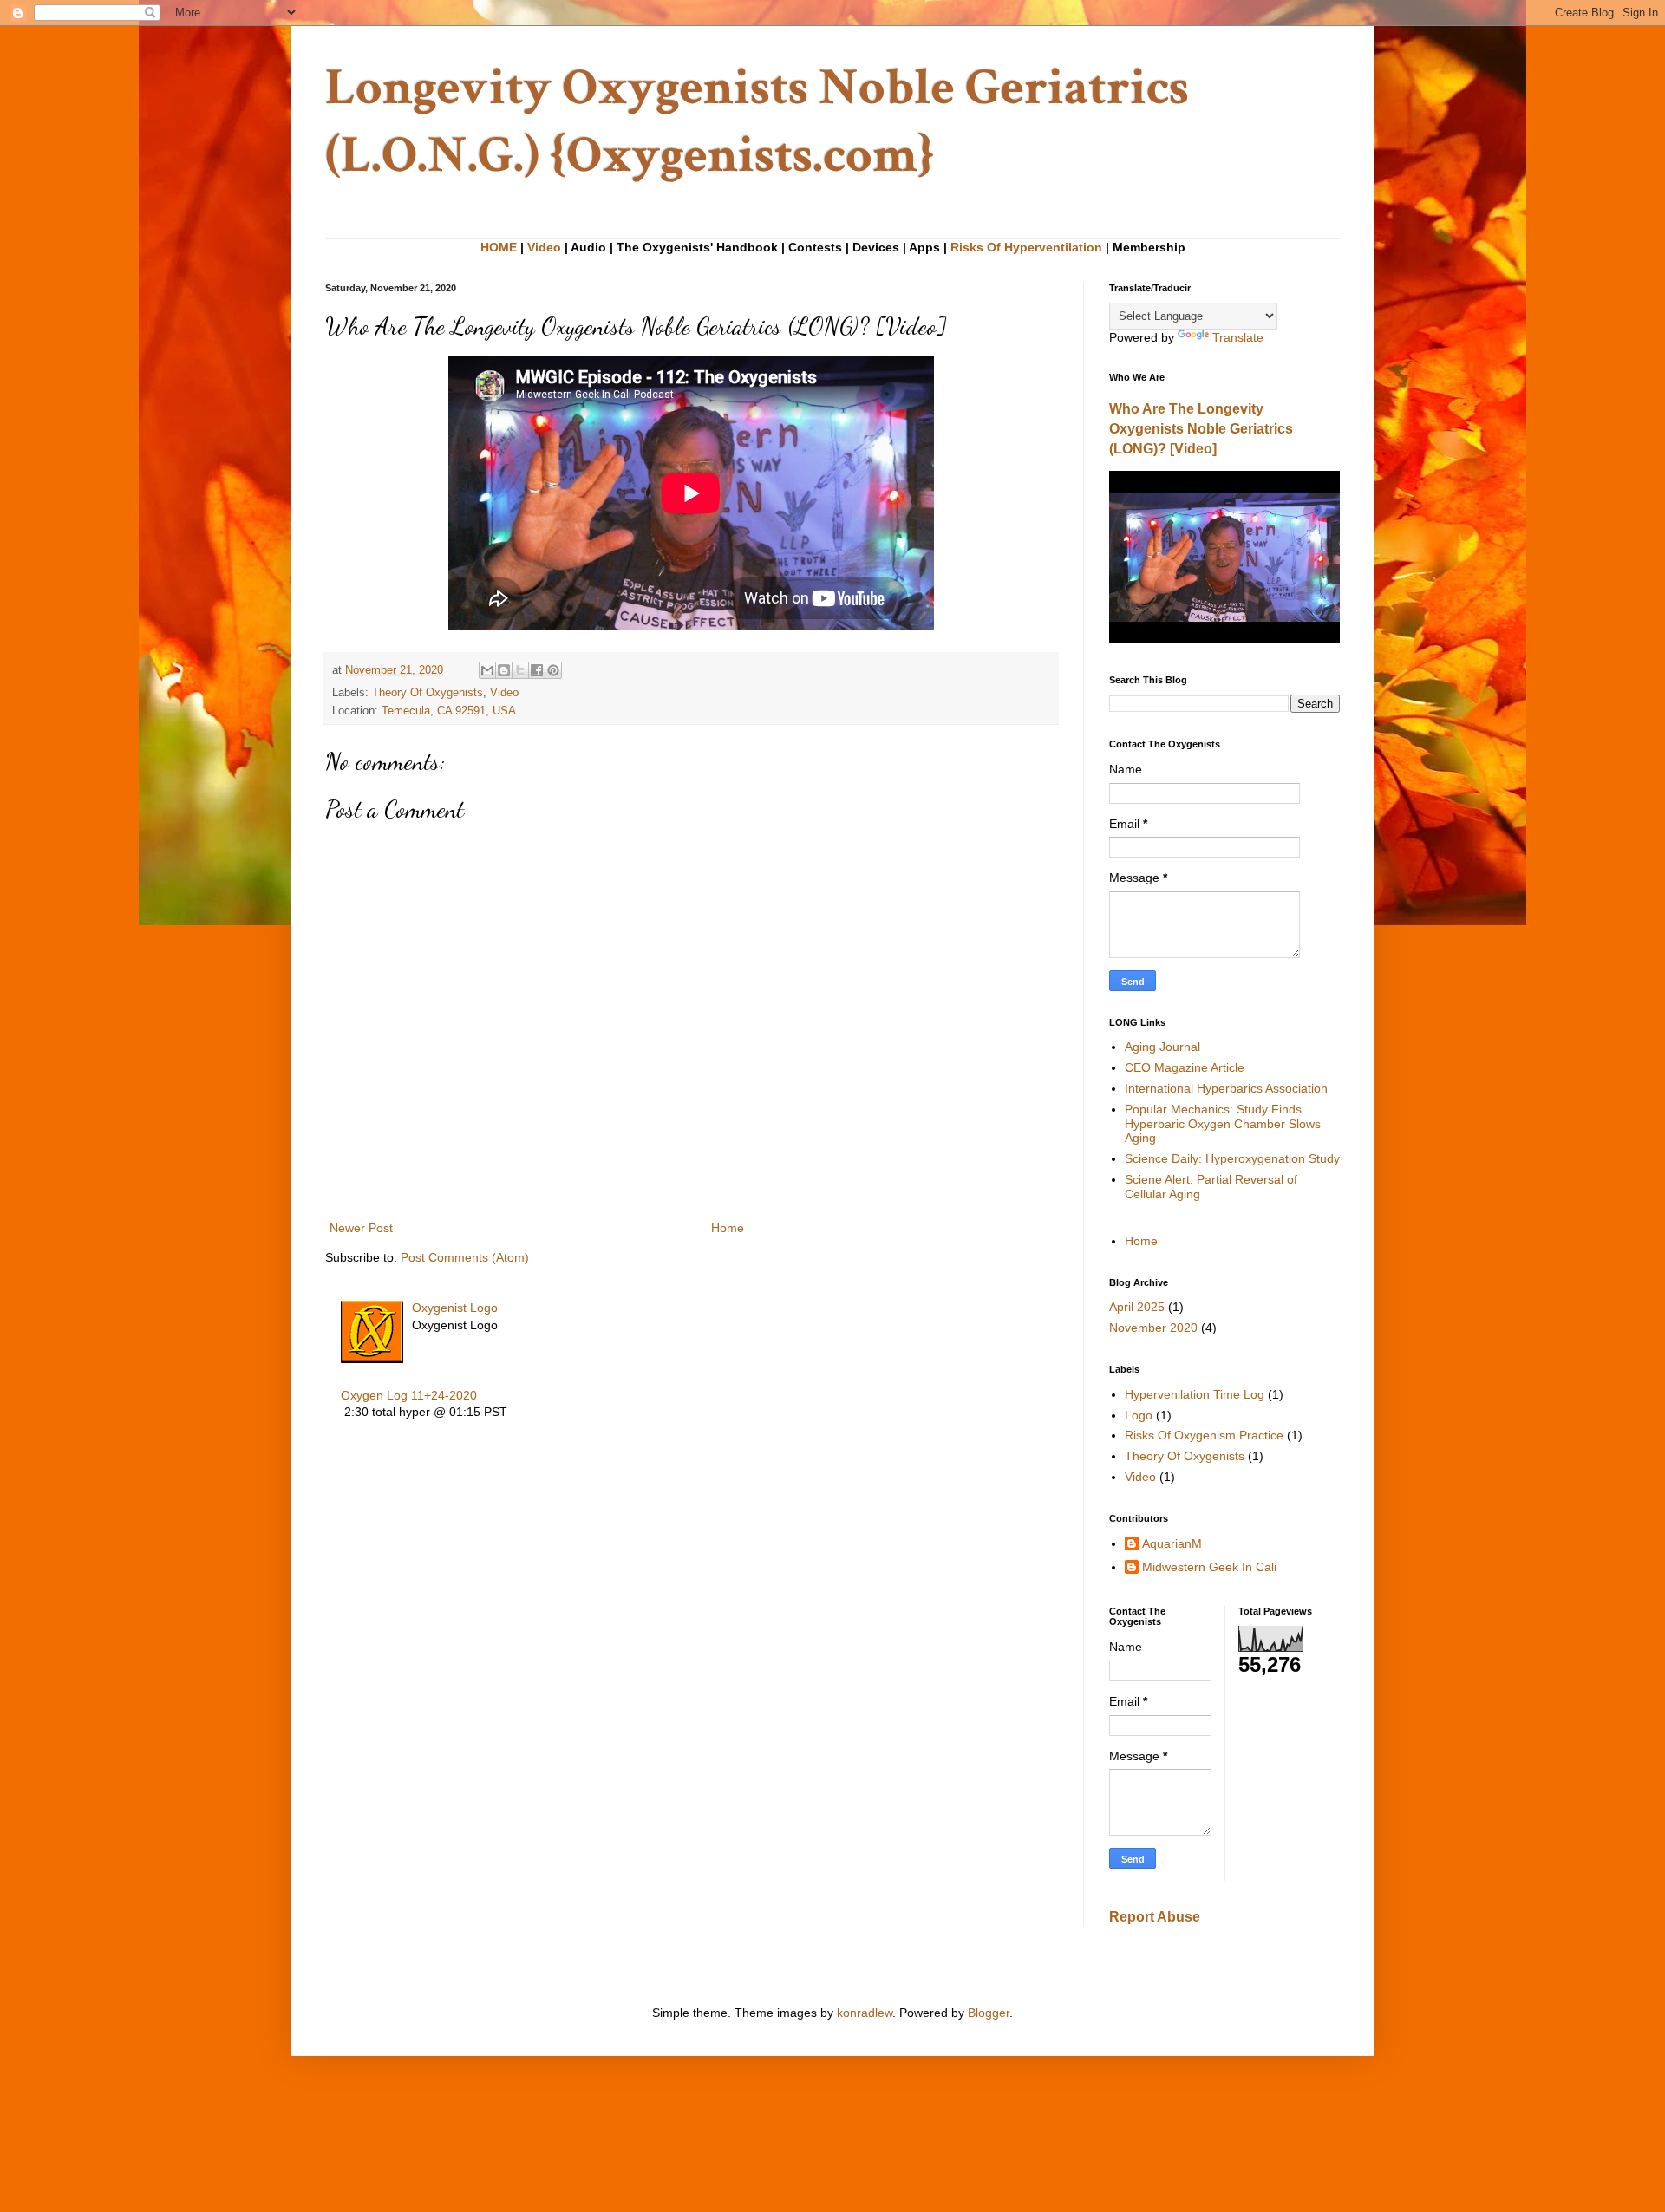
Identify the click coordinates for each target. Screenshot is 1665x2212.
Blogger (989, 2013)
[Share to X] (520, 670)
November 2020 (1153, 1328)
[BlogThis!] (504, 670)
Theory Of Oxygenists (428, 693)
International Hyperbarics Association (1226, 1088)
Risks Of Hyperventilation (1026, 247)
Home (728, 1228)
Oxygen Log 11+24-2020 (409, 1395)
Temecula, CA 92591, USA (449, 711)
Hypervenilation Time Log (1195, 1394)
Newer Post (361, 1228)
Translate (1238, 337)
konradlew (865, 2013)
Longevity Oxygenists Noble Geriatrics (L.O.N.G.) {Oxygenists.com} (757, 121)
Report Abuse (1155, 1916)
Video (544, 247)
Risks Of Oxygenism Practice (1204, 1435)
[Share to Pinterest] (553, 670)
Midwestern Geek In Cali (1209, 1567)
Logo (1139, 1415)
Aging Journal (1162, 1047)
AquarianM (1172, 1543)
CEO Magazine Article (1185, 1067)
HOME (499, 247)
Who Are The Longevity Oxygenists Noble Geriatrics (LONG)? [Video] (1201, 428)
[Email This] (487, 670)
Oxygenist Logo (455, 1308)
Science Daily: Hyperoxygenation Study (1232, 1158)
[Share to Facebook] (537, 670)
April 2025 (1137, 1307)
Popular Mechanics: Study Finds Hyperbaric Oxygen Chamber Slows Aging (1223, 1124)
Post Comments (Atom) (465, 1257)
